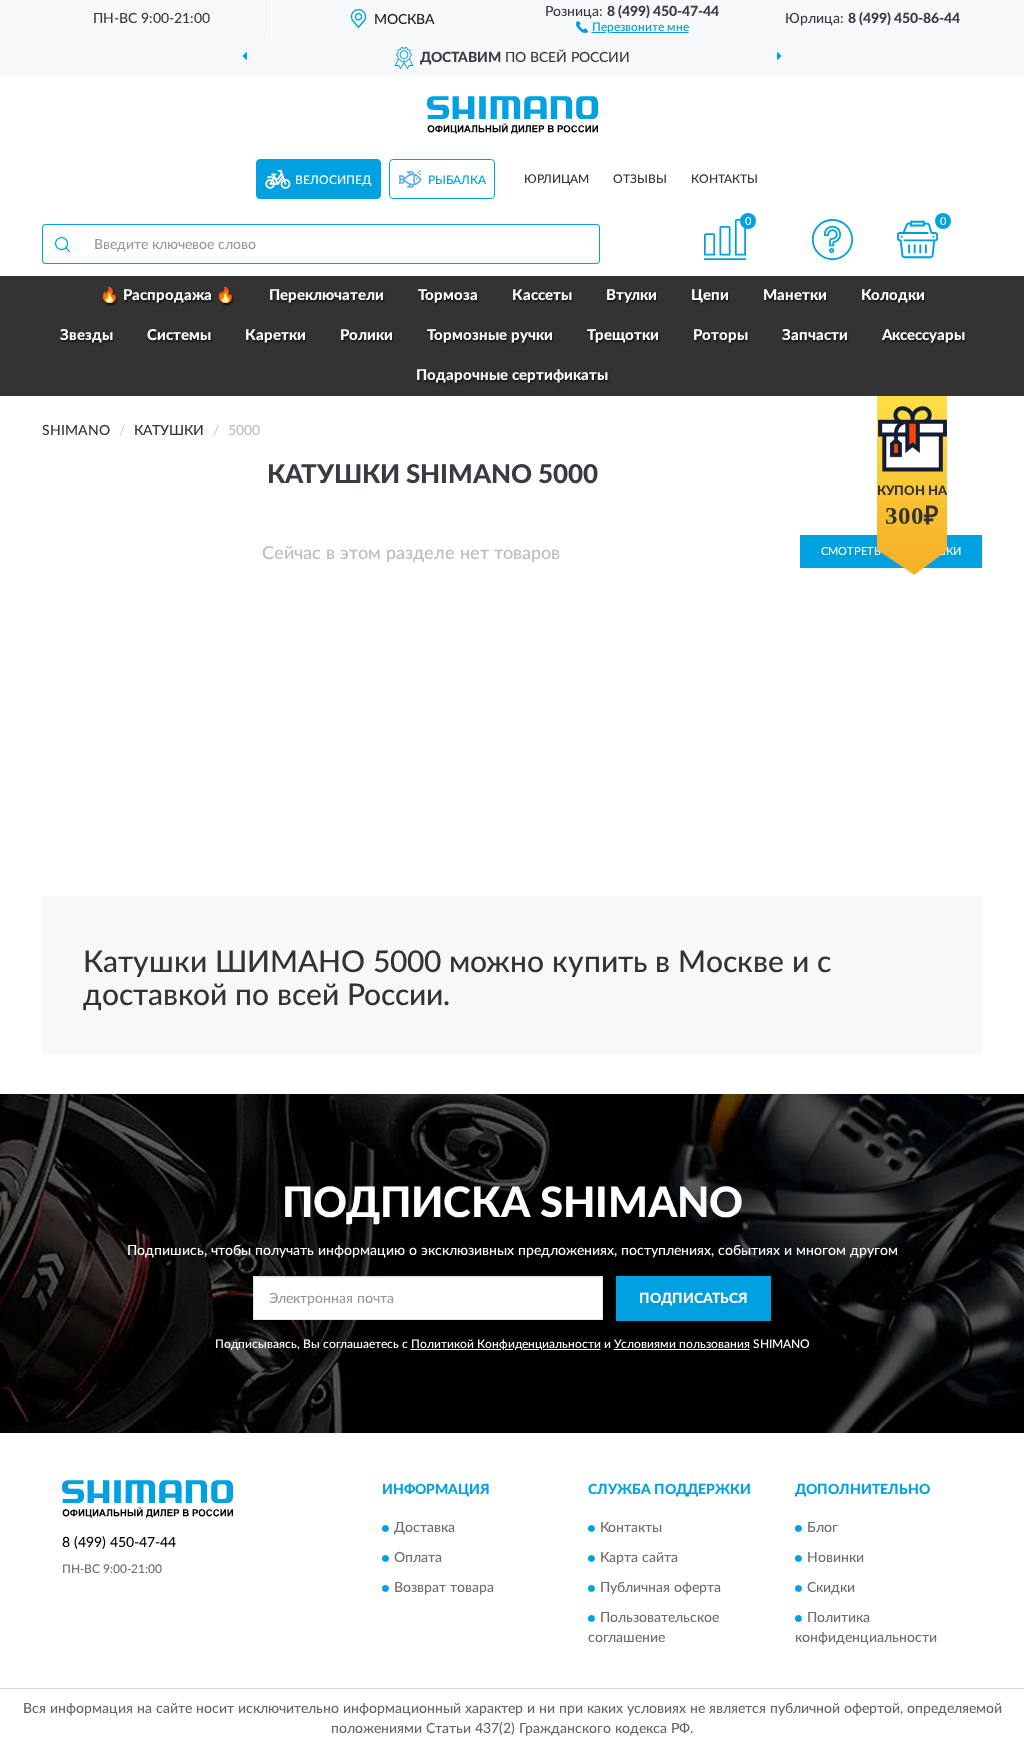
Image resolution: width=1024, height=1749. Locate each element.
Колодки (893, 295)
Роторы (720, 335)
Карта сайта (639, 1559)
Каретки (275, 335)
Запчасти (815, 335)
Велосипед (333, 180)
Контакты (724, 179)
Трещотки (623, 335)
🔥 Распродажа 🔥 (167, 295)
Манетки (795, 295)
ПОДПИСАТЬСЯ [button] (693, 1299)
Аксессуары (923, 335)
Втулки (631, 295)
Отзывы (640, 179)
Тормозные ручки (490, 335)
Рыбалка (457, 180)
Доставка (424, 1529)
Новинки (835, 1559)
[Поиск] (62, 244)
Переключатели (326, 295)
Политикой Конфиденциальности (506, 1344)
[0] (917, 239)
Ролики (366, 335)
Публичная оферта (660, 1589)
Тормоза (448, 295)
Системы (179, 335)
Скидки (831, 1589)
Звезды (86, 335)
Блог (822, 1529)
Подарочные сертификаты (512, 375)
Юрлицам (556, 179)
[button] (632, 26)
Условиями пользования (682, 1344)
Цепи (710, 295)
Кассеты (542, 295)
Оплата (418, 1559)
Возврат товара (444, 1589)
